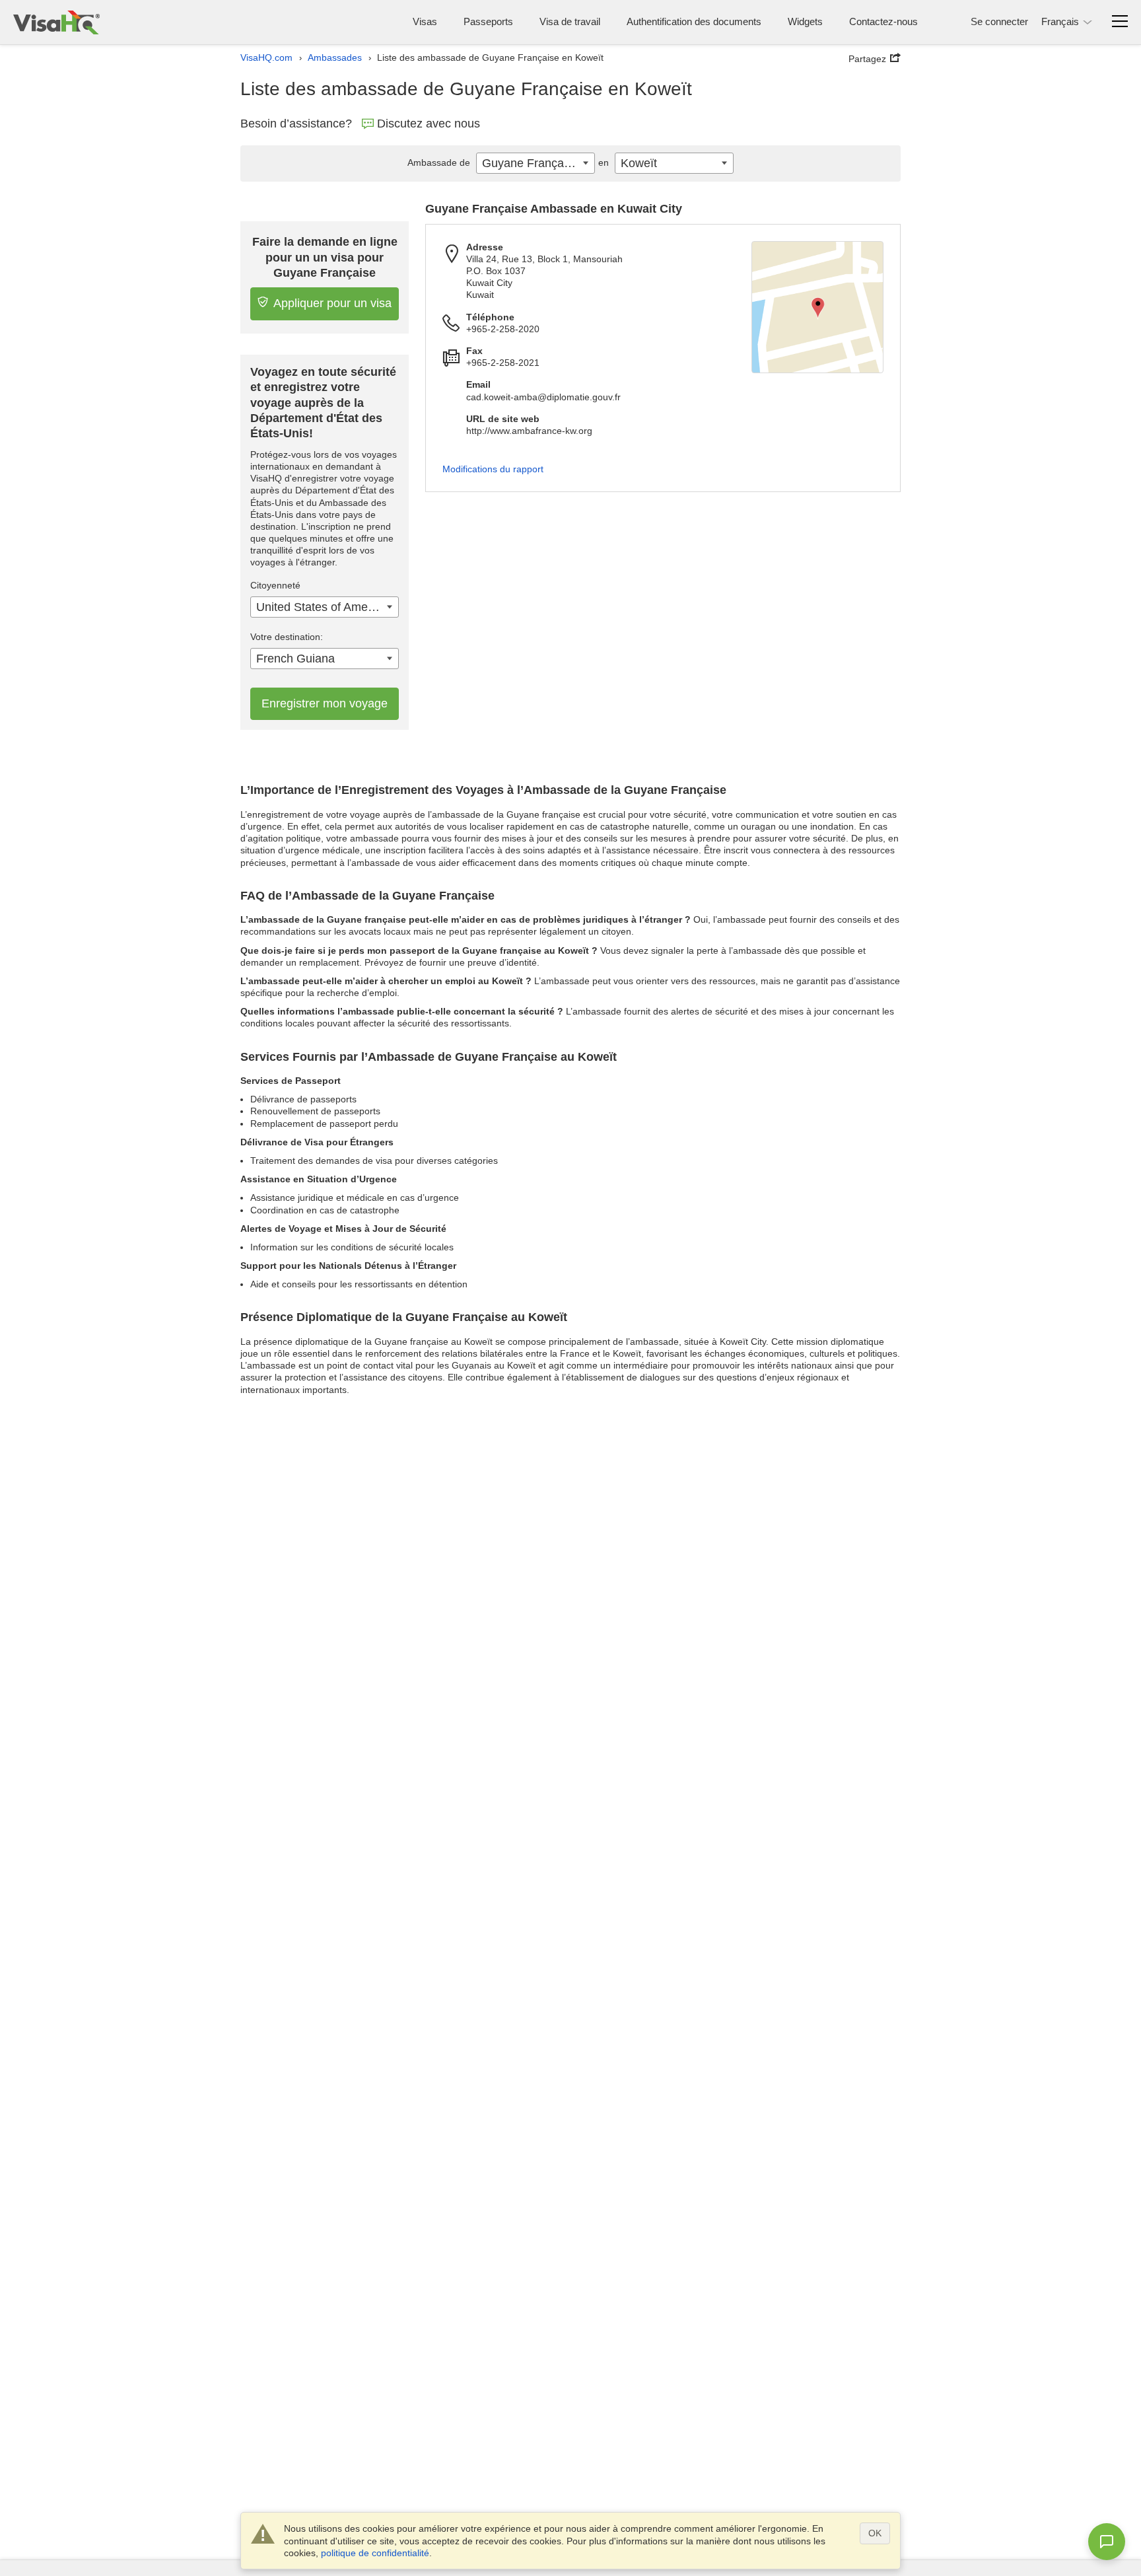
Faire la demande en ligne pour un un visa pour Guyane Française (325, 257)
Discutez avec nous (429, 124)
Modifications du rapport (493, 469)
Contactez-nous (883, 21)
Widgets (805, 21)
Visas (425, 21)
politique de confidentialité (375, 2553)
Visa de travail (570, 21)
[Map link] (817, 307)
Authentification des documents (694, 21)
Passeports (488, 21)
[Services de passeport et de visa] (56, 22)
